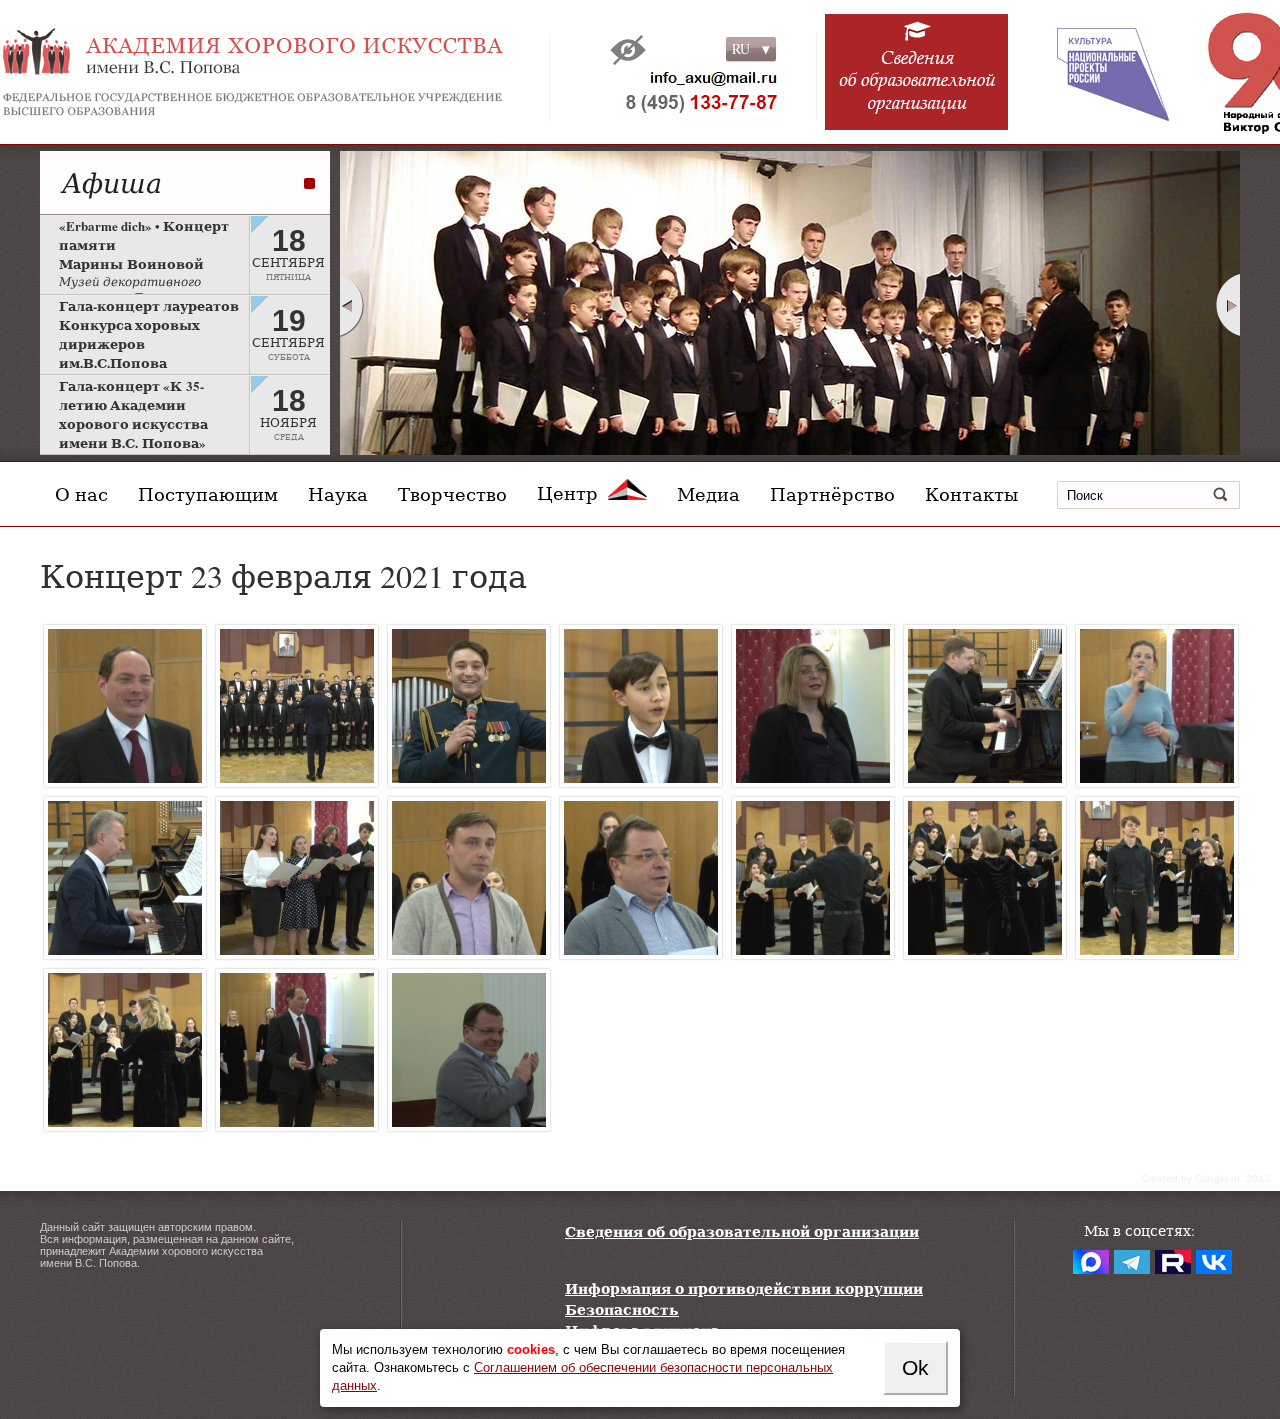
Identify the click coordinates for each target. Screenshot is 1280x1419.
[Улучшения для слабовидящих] (628, 50)
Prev (351, 305)
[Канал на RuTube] (1173, 1262)
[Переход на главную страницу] (300, 72)
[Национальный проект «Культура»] (1099, 72)
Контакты (971, 494)
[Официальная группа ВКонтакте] (1214, 1262)
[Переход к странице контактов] (688, 95)
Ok (915, 1368)
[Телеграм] (1132, 1262)
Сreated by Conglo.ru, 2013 (1205, 1178)
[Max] (1091, 1262)
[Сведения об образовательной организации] (917, 82)
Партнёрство (832, 494)
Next (1229, 305)
